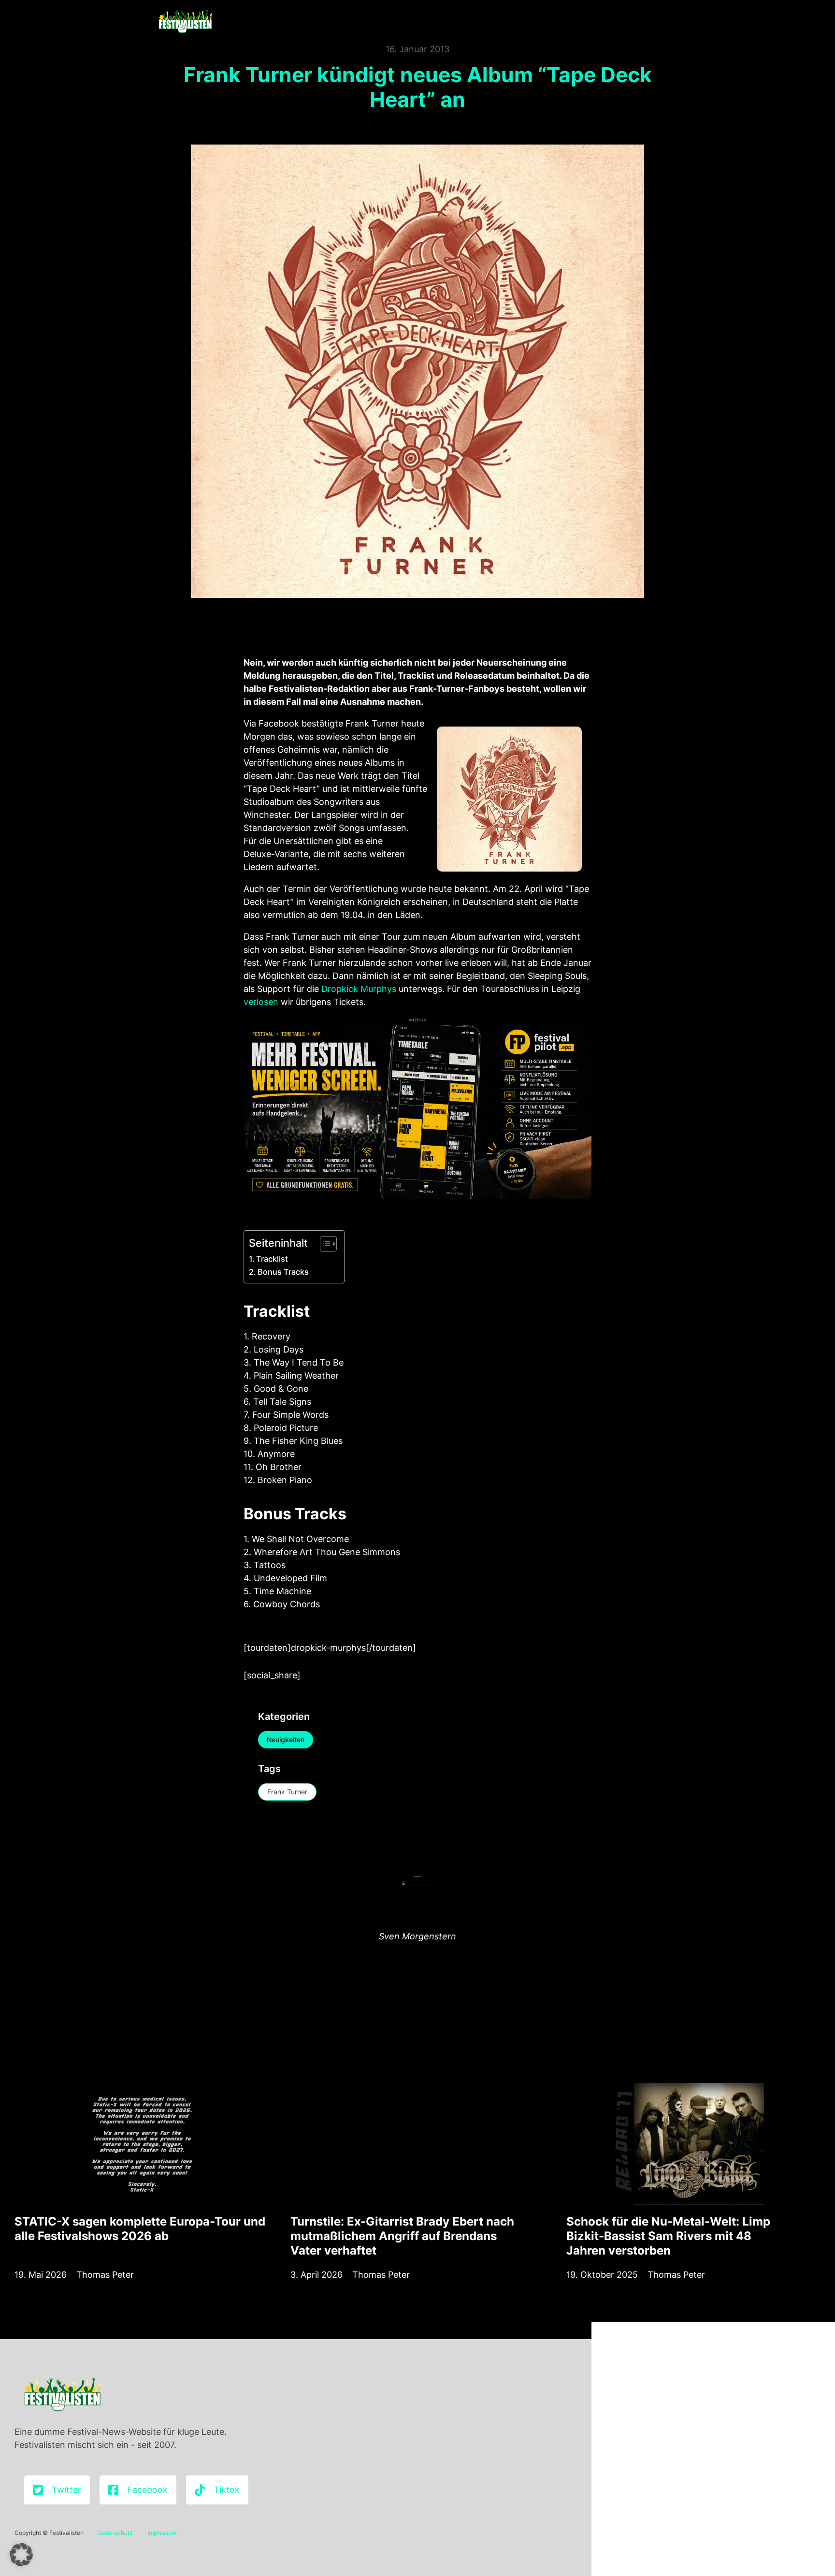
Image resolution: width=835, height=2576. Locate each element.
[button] (21, 2555)
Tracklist (272, 1259)
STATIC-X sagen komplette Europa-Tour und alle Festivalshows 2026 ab (140, 2229)
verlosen (261, 1002)
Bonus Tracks (283, 1272)
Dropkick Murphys (359, 989)
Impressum (162, 2533)
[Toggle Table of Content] (324, 1244)
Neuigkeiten (286, 1739)
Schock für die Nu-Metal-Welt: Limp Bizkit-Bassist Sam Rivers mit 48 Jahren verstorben (668, 2236)
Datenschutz (115, 2533)
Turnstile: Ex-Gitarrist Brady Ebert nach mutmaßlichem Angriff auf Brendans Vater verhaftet (402, 2236)
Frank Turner (287, 1792)
